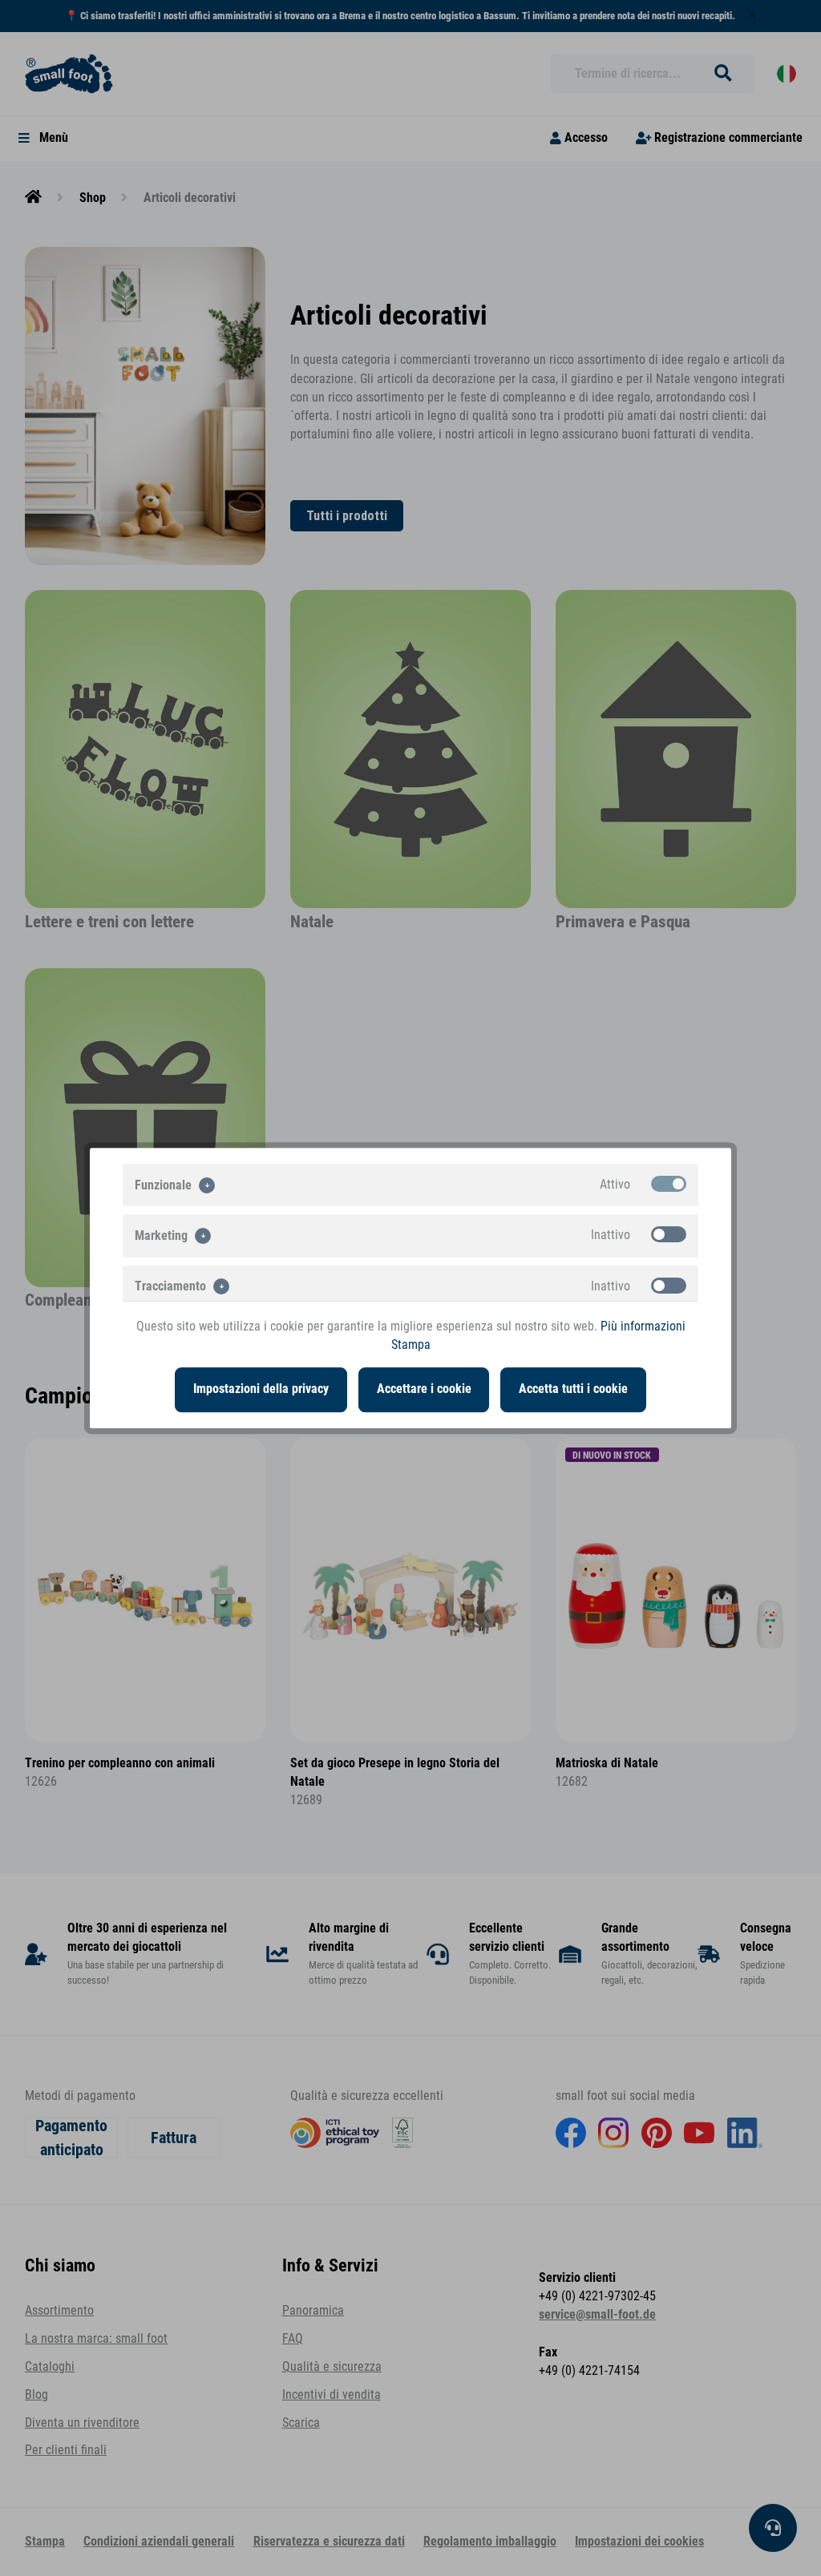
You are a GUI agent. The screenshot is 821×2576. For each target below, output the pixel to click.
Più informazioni (643, 1326)
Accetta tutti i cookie (573, 1389)
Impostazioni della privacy (261, 1389)
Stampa (411, 1345)
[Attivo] (669, 1184)
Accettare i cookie (424, 1389)
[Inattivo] (669, 1234)
